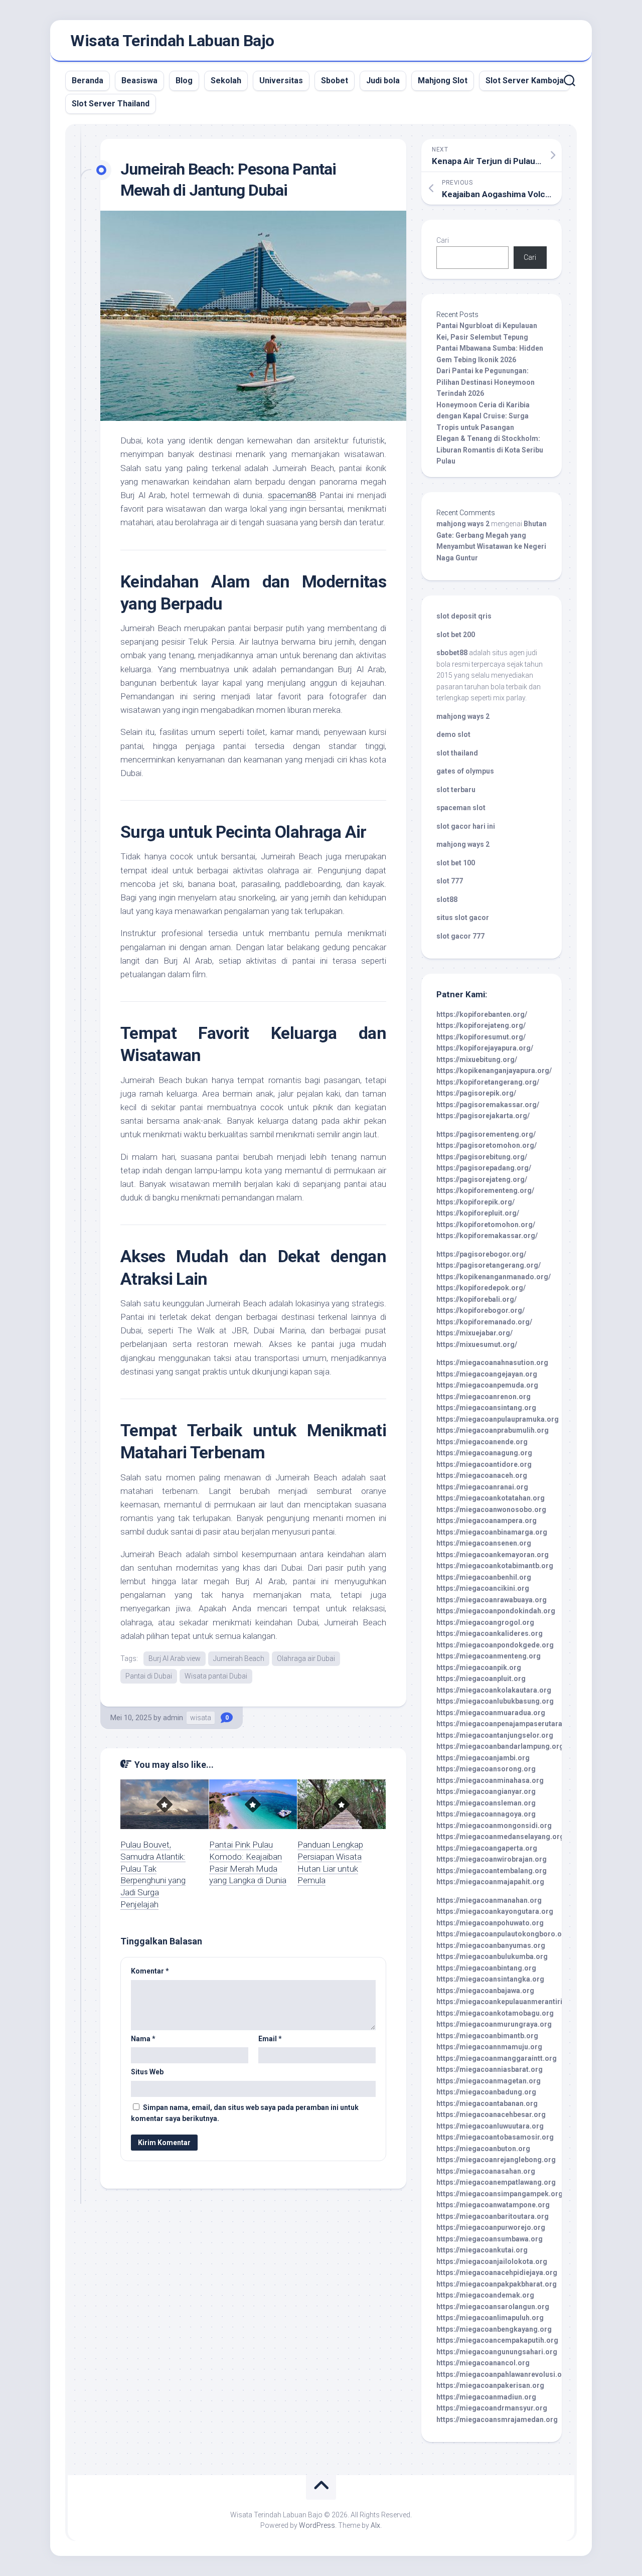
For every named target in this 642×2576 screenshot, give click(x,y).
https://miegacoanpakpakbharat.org (497, 2284)
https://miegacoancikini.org (483, 1588)
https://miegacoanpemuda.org (487, 1385)
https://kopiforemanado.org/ (484, 1322)
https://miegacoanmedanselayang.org (500, 1837)
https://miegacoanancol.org (483, 2363)
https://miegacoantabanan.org (487, 2103)
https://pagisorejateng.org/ (482, 1179)
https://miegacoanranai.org (482, 1487)
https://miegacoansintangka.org (490, 1979)
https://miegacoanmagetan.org (489, 2081)
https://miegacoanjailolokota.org (492, 2261)
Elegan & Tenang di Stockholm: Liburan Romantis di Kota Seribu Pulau (490, 450)
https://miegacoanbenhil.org (484, 1577)
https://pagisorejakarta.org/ (483, 1116)
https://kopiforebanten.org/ (482, 1014)
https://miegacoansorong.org (486, 1769)
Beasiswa (139, 81)
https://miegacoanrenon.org (484, 1397)
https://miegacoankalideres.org (490, 1633)
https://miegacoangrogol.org (485, 1622)
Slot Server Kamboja (525, 81)
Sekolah (226, 81)
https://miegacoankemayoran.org (493, 1555)
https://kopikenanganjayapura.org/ (494, 1071)
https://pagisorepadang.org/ (484, 1168)
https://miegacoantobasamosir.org (495, 2137)
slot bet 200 (456, 635)
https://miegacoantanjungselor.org (495, 1735)
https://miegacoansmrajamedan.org (497, 2419)
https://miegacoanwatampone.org (493, 2205)
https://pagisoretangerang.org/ (489, 1265)
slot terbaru (456, 790)
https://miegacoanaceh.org (482, 1475)
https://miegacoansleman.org (486, 1803)
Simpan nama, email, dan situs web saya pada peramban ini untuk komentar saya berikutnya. (245, 2113)
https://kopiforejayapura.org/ (485, 1048)
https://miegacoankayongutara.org (495, 1911)
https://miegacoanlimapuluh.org (490, 2318)
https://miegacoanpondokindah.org (496, 1611)
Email (270, 2039)
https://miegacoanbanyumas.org (491, 1945)
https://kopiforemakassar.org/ (487, 1236)
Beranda (88, 81)
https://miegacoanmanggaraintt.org (497, 2058)
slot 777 (450, 881)
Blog (184, 81)
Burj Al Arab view (175, 1658)
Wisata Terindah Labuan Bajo (172, 41)
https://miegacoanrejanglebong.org (496, 2160)
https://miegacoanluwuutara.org (490, 2126)
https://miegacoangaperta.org (487, 1848)
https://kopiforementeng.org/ (485, 1190)
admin (173, 1718)
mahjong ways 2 (463, 524)
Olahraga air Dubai (306, 1658)
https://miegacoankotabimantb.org (495, 1566)
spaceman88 (292, 495)
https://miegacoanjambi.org (483, 1758)
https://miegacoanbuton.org (483, 2149)
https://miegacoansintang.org (486, 1408)
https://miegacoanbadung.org (486, 2092)
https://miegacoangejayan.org (487, 1374)
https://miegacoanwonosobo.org (491, 1509)
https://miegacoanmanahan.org (489, 1900)
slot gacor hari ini (466, 826)
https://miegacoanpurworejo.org (491, 2227)
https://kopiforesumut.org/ (481, 1037)
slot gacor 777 (460, 936)
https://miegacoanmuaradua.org (491, 1713)
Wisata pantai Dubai (216, 1676)
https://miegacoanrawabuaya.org (492, 1600)
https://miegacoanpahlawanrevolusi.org (503, 2374)
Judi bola (383, 81)
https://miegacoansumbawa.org (490, 2239)
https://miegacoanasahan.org (486, 2171)
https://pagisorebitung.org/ (482, 1157)
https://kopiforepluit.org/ (478, 1213)
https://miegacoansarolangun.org (493, 2307)
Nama (143, 2039)
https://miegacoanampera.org (487, 1521)
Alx (375, 2525)
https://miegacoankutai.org (482, 2250)
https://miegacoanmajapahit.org (490, 1882)
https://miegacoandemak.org (485, 2295)
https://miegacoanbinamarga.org (492, 1532)
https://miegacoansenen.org (484, 1543)
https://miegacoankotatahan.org (491, 1498)
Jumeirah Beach (239, 1658)
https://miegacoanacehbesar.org (491, 2114)
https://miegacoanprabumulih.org (493, 1430)
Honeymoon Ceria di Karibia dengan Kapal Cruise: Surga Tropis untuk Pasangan (483, 416)
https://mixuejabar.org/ (474, 1333)
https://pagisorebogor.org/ (481, 1254)
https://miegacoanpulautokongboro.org (503, 1934)
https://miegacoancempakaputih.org (497, 2340)
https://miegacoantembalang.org (492, 1871)
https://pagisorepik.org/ (476, 1093)
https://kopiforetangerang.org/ (488, 1082)
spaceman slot (461, 808)
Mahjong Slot (443, 81)
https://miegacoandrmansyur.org (492, 2408)
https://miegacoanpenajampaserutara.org (506, 1724)
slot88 (447, 899)
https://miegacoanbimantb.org (487, 2036)
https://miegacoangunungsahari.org (497, 2352)
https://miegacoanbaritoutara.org (493, 2216)
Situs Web (147, 2072)
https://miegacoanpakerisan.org (490, 2385)
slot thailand (457, 753)
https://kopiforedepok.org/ (481, 1288)
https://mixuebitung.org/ (477, 1059)
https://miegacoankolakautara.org (494, 1690)
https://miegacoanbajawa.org (485, 1991)
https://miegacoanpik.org (479, 1668)
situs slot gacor (463, 918)
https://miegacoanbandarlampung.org (500, 1746)
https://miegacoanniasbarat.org (490, 2069)
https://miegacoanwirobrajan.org (492, 1859)
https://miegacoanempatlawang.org (496, 2182)
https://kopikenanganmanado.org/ (494, 1277)
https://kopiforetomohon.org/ (486, 1225)
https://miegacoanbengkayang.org (494, 2329)
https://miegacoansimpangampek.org (500, 2194)
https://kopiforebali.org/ (476, 1299)
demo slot (453, 734)
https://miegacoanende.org (482, 1442)
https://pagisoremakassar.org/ (488, 1105)
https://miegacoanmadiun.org (486, 2397)
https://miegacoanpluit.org (481, 1679)
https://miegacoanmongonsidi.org (494, 1826)
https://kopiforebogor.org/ (480, 1310)
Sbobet (335, 81)
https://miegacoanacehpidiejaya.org (497, 2272)
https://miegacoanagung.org (484, 1453)
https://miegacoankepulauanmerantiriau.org (510, 2002)
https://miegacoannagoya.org (486, 1814)
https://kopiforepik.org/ (475, 1202)
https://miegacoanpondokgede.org (495, 1645)
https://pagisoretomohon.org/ (487, 1145)
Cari (443, 240)
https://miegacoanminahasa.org (490, 1780)
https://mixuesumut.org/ (477, 1344)
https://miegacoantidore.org (484, 1464)
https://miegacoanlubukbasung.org (495, 1701)
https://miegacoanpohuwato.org (490, 1923)
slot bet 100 (456, 863)
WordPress (317, 2525)
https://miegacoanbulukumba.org (492, 1956)
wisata (201, 1718)
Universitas (281, 81)
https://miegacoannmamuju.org (489, 2047)
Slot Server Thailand (111, 104)
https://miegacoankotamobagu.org (495, 2013)
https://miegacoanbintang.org (486, 1968)
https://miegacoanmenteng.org (489, 1656)
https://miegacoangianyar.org (486, 1791)
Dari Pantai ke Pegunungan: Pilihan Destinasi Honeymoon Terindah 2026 (486, 382)
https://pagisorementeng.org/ (486, 1134)
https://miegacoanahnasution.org (492, 1362)
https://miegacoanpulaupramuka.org (498, 1419)
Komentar (150, 1971)
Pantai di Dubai (149, 1676)
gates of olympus (465, 771)
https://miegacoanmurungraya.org (494, 2024)
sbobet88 (452, 653)
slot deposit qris (464, 616)
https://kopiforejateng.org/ (481, 1025)
